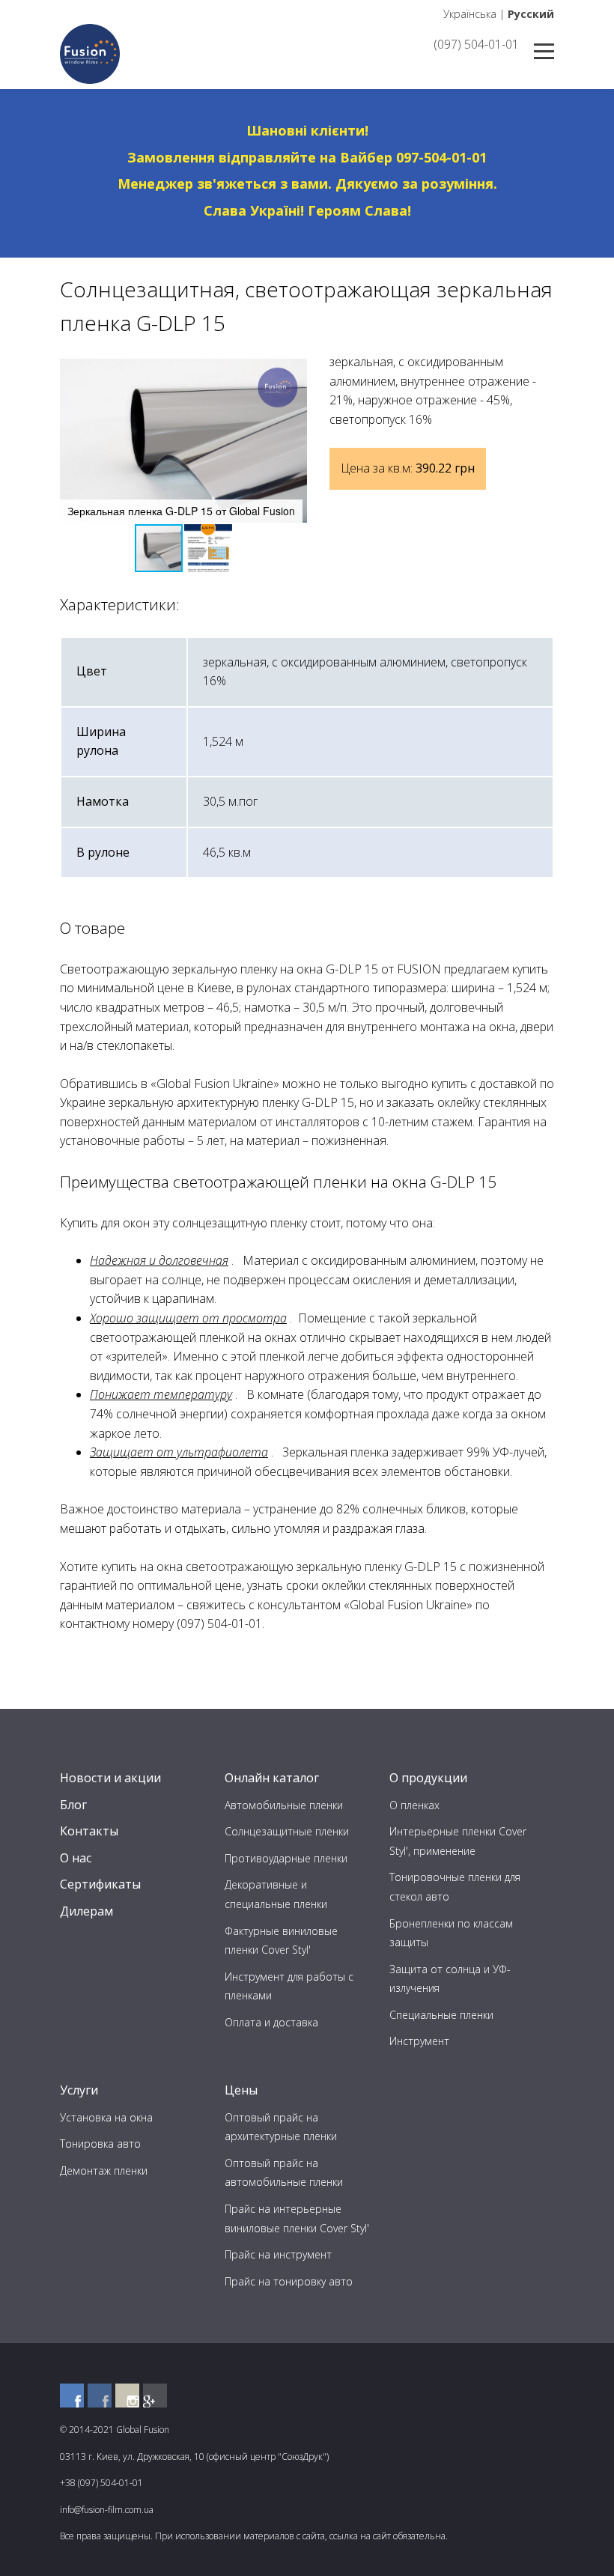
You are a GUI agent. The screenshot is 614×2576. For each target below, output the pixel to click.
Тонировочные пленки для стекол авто (455, 1887)
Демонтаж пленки (104, 2171)
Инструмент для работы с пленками (289, 1986)
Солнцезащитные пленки (287, 1831)
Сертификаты (100, 1884)
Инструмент (419, 2041)
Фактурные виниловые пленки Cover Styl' (281, 1941)
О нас (76, 1858)
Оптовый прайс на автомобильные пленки (284, 2173)
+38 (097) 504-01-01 (101, 2483)
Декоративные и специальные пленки (276, 1894)
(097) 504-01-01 (476, 44)
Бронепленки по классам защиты (451, 1933)
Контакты (89, 1831)
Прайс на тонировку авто (289, 2281)
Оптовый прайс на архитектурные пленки (281, 2127)
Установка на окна (106, 2117)
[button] (294, 372)
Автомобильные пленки (284, 1805)
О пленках (414, 1805)
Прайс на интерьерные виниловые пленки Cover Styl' (297, 2218)
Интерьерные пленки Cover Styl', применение (458, 1841)
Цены (241, 2090)
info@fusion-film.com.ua (107, 2510)
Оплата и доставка (271, 2022)
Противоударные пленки (286, 1858)
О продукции (428, 1778)
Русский (531, 14)
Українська (470, 14)
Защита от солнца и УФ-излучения (450, 1979)
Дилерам (86, 1911)
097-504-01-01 (441, 157)
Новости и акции (110, 1778)
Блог (73, 1805)
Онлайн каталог (272, 1778)
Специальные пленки (441, 2015)
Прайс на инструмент (278, 2254)
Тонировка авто (100, 2144)
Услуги (79, 2090)
